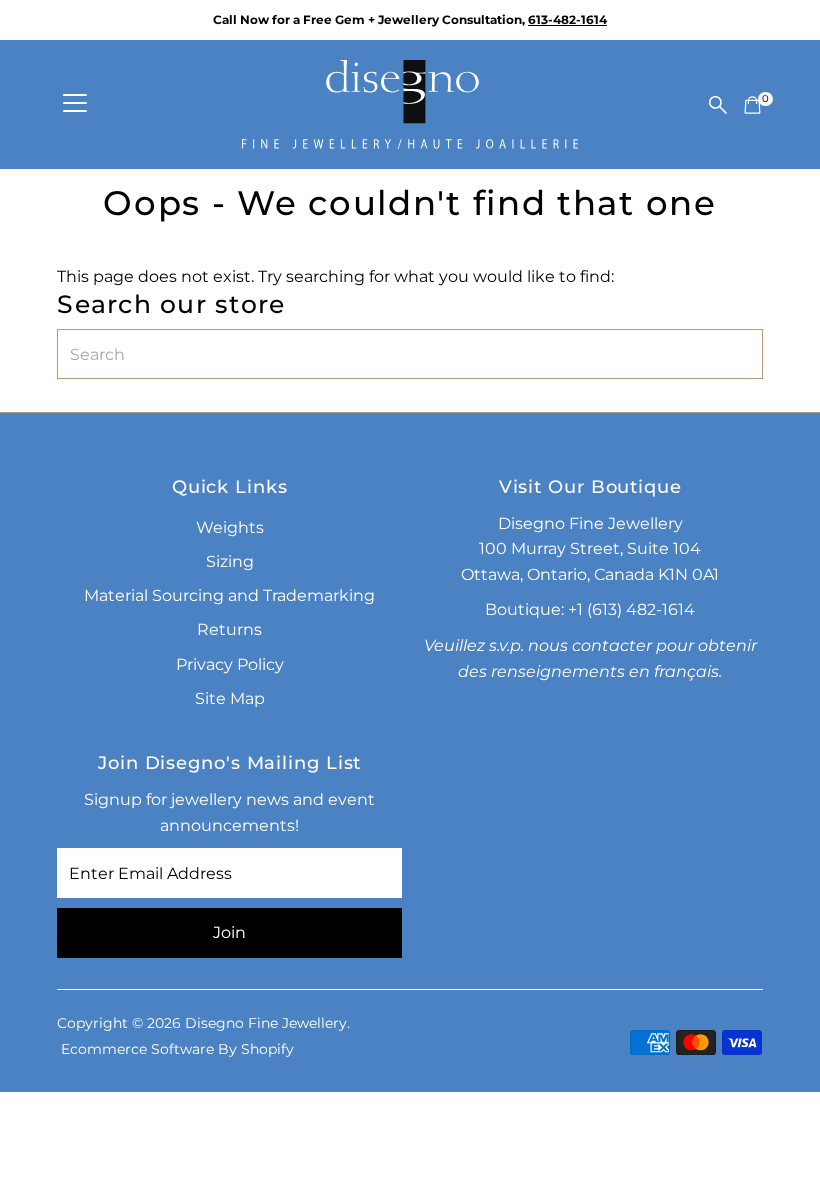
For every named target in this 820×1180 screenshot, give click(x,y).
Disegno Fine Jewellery (266, 1023)
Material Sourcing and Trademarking (229, 595)
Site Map (230, 698)
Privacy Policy (230, 664)
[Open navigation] (75, 105)
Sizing (230, 561)
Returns (229, 629)
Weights (230, 527)
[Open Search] (718, 105)
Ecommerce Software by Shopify (177, 1049)
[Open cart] (752, 105)
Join (229, 932)
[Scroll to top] (780, 1125)
